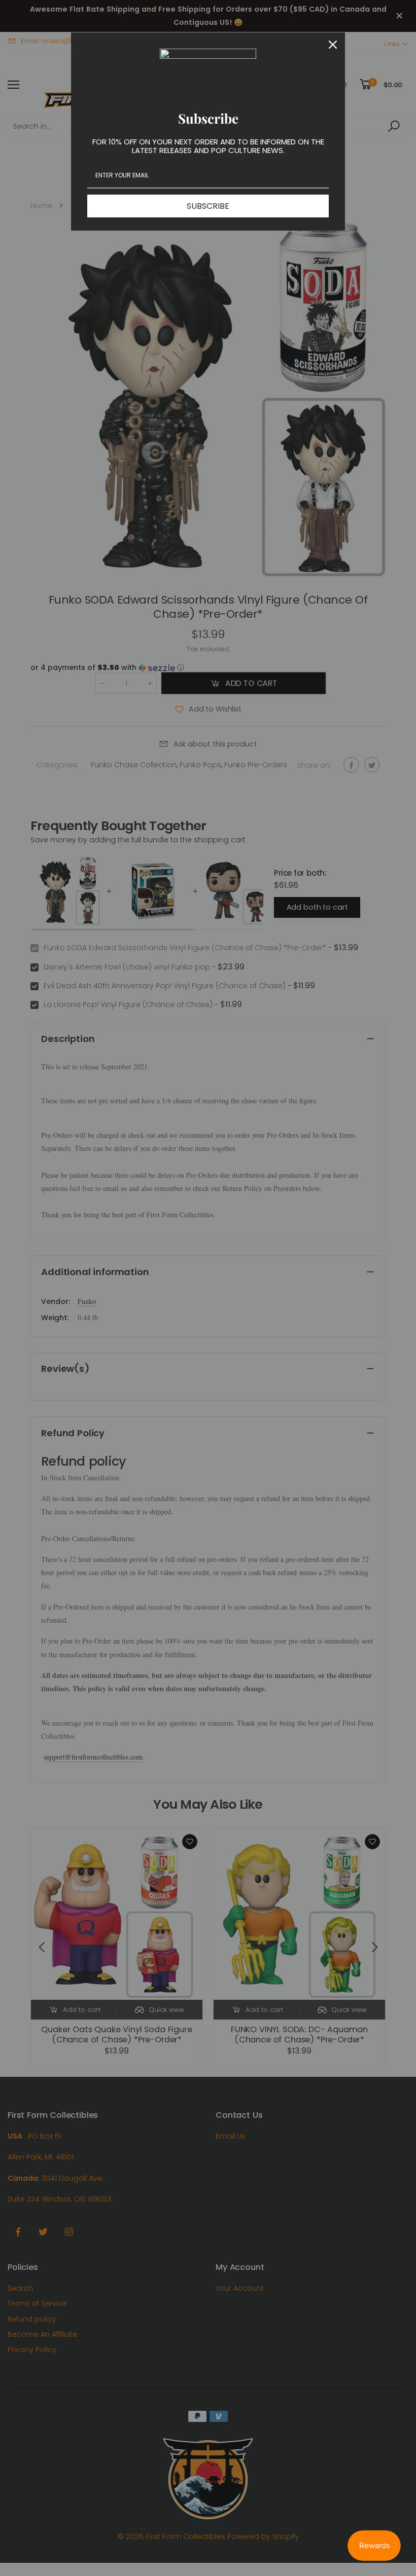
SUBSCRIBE (208, 206)
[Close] (333, 45)
